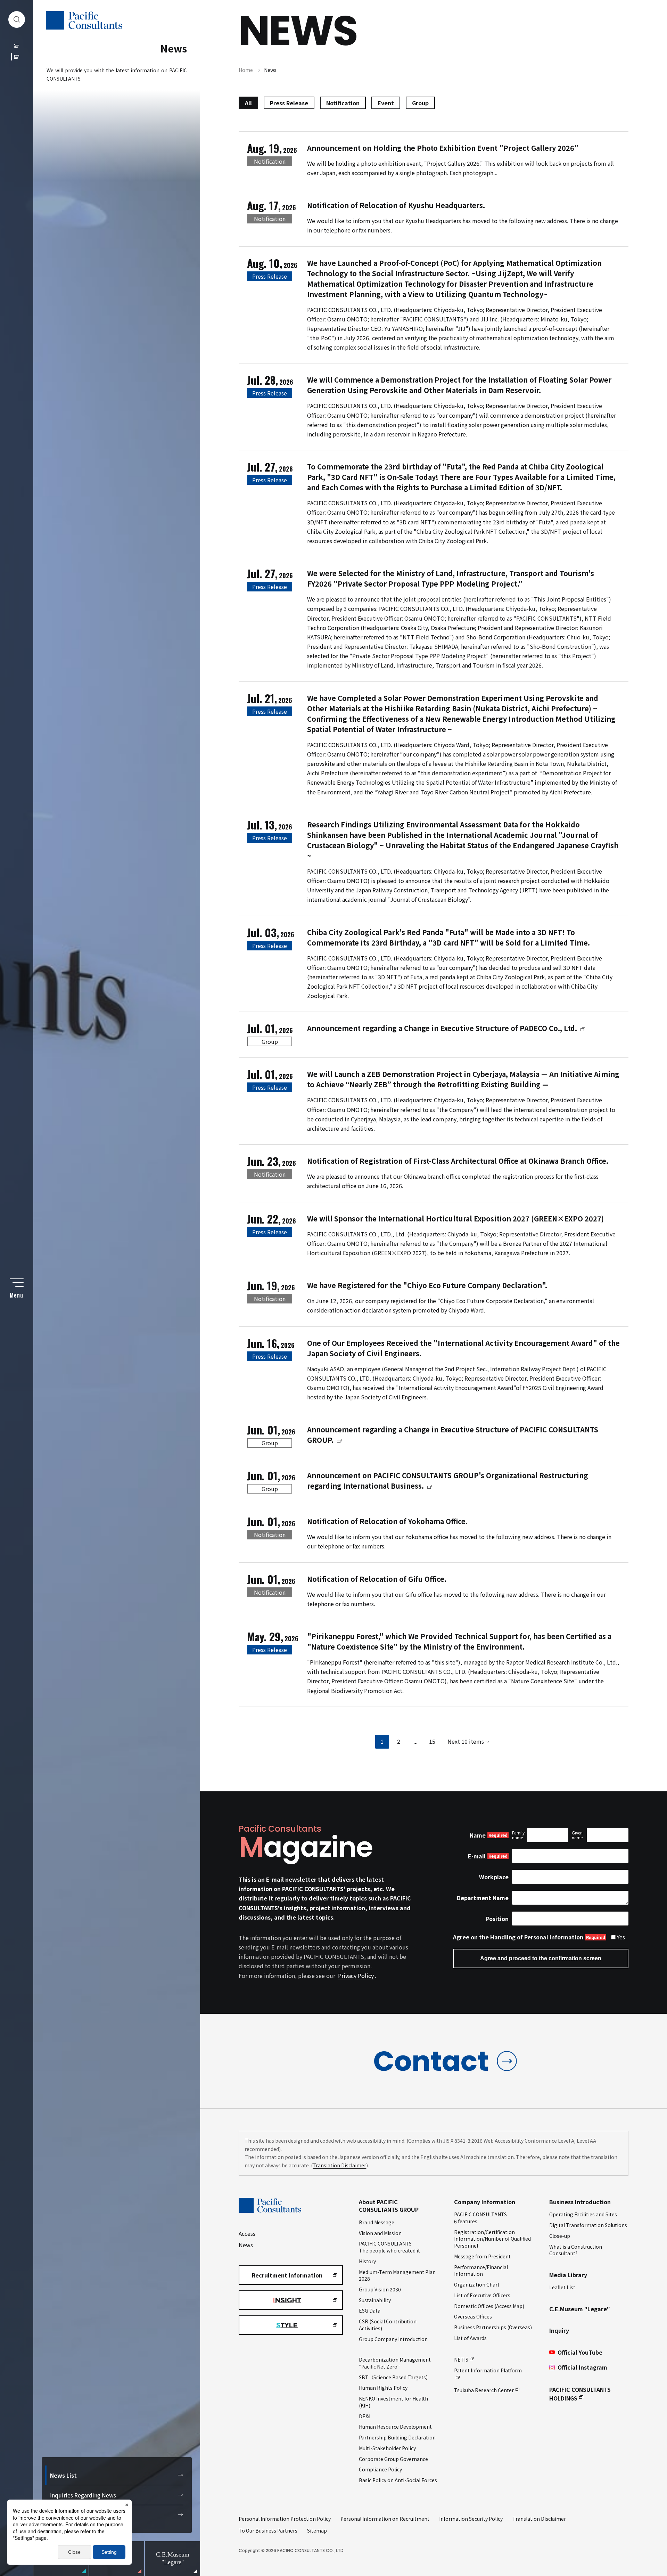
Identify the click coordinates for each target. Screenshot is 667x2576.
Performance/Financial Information (481, 2271)
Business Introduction (580, 2202)
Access (247, 2233)
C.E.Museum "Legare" (580, 2309)
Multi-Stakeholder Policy (387, 2448)
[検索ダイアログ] (17, 19)
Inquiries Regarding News (83, 2495)
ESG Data (370, 2311)
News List (63, 2475)
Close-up (560, 2236)
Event (386, 103)
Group (420, 103)
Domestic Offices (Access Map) (489, 2306)
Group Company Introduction (393, 2339)
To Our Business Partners (268, 2530)
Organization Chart (477, 2284)
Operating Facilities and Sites (583, 2214)
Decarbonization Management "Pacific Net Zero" (395, 2363)
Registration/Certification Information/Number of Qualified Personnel (492, 2239)
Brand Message (377, 2222)
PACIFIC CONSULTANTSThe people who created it (389, 2247)
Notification (343, 103)
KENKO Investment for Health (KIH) (393, 2402)
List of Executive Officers (482, 2295)
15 (432, 1741)
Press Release (289, 103)
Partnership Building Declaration (397, 2437)
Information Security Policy (471, 2519)
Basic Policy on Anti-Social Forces (398, 2480)
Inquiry (559, 2330)
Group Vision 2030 (380, 2289)
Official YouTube (580, 2352)
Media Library (568, 2275)
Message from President (482, 2256)
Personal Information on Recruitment (385, 2519)
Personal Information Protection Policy (285, 2519)
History (367, 2261)
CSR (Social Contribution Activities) (388, 2325)
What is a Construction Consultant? (576, 2250)
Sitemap (317, 2530)
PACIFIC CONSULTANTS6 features (480, 2218)
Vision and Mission (380, 2233)
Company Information (485, 2202)
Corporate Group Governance (393, 2459)
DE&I (365, 2416)
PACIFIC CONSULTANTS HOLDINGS (580, 2394)
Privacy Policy (356, 1976)
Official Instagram (582, 2367)
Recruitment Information (287, 2275)
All (248, 103)
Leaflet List (562, 2287)
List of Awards (470, 2338)
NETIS (461, 2360)
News (246, 2245)
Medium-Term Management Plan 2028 (397, 2275)
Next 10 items (466, 1741)
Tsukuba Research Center (484, 2390)
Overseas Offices (473, 2316)
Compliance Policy (380, 2469)
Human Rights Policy (383, 2388)
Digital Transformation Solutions (588, 2225)
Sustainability (375, 2300)
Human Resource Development (395, 2427)
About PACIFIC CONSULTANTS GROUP (389, 2206)
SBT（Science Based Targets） (395, 2377)
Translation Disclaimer (339, 2165)
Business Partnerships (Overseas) (493, 2327)
